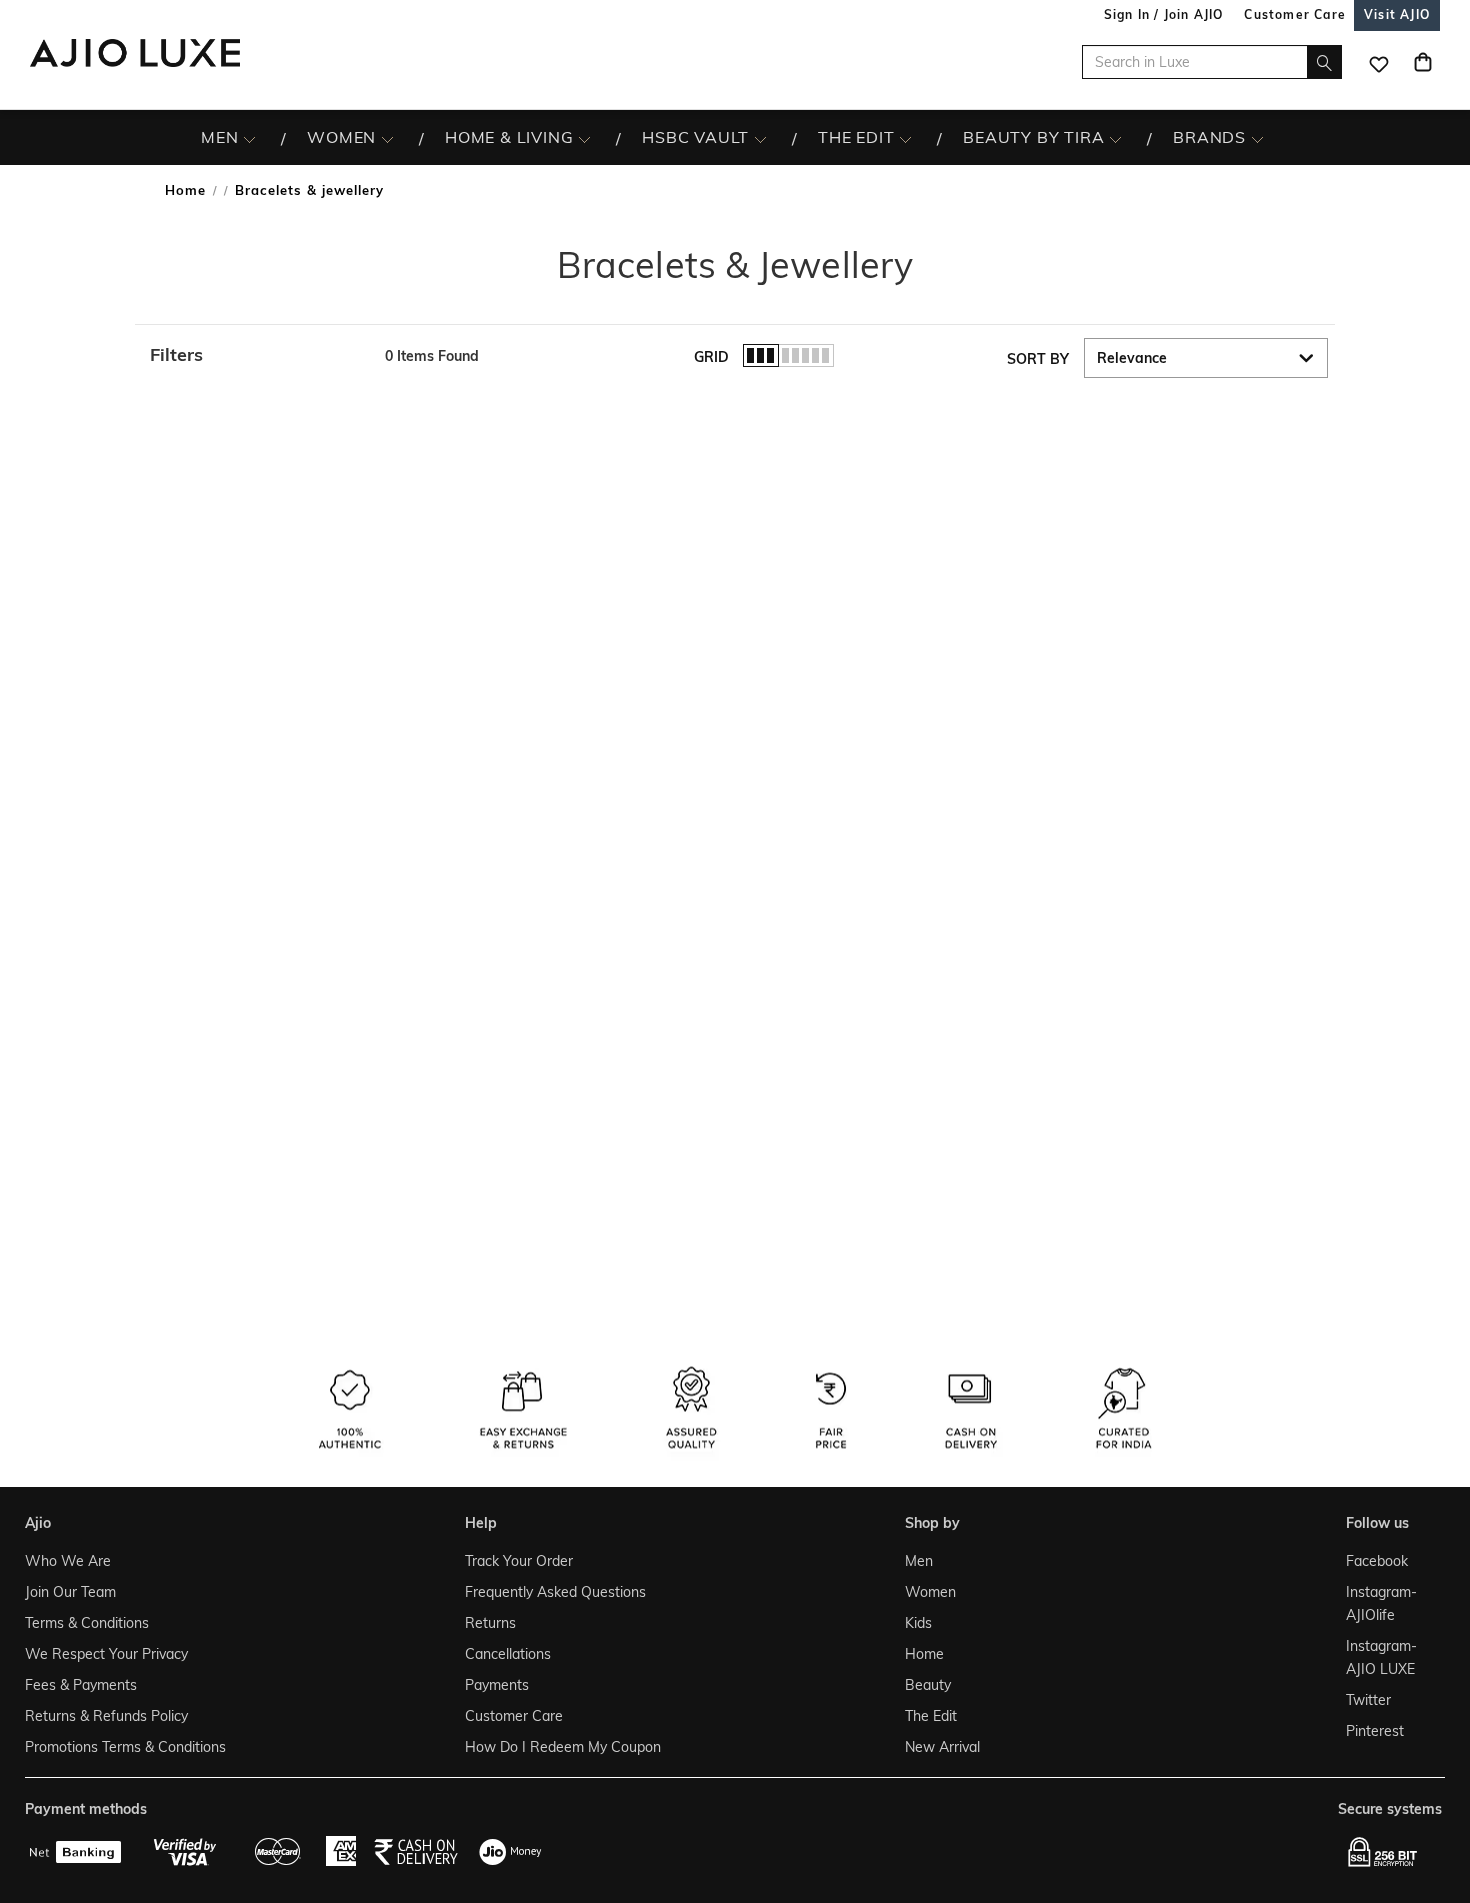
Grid (711, 357)
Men (919, 1561)
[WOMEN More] (387, 138)
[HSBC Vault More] (760, 138)
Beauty (928, 1685)
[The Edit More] (905, 138)
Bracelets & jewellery (309, 190)
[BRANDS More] (1257, 138)
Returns (490, 1623)
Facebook (1377, 1561)
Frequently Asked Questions (555, 1592)
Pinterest (1375, 1731)
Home (185, 190)
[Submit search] (1324, 62)
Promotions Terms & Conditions (125, 1747)
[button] (257, 355)
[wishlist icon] (1379, 62)
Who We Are (68, 1561)
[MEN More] (249, 138)
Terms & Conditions (87, 1623)
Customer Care (514, 1716)
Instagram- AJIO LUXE (1381, 1657)
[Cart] (1423, 62)
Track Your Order (519, 1561)
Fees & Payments (81, 1685)
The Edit (931, 1716)
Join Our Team (70, 1592)
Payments (497, 1685)
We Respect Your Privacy (106, 1654)
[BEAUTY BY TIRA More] (1115, 138)
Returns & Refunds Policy (106, 1716)
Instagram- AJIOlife (1381, 1603)
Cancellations (508, 1654)
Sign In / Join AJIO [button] (1164, 14)
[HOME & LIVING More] (584, 138)
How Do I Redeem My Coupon (563, 1747)
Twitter (1368, 1700)
